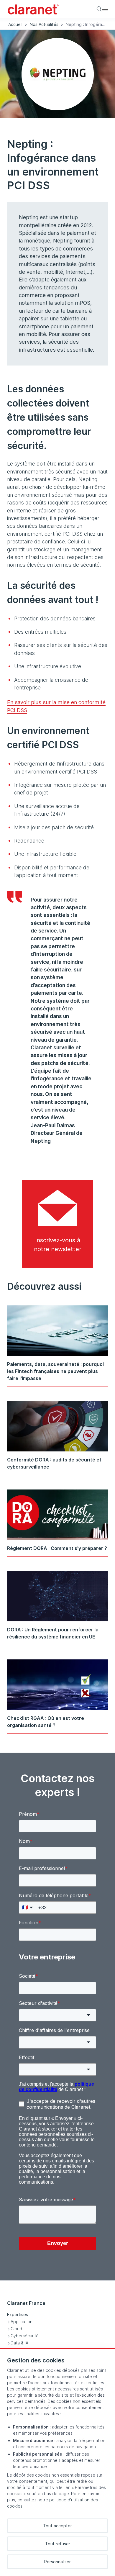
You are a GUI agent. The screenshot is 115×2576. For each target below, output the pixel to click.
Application (22, 2322)
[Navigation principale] (105, 9)
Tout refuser (58, 2544)
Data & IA (19, 2343)
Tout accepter (57, 2526)
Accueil (15, 24)
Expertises (18, 2314)
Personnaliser (57, 2562)
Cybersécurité (25, 2336)
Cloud (16, 2329)
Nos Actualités (44, 24)
